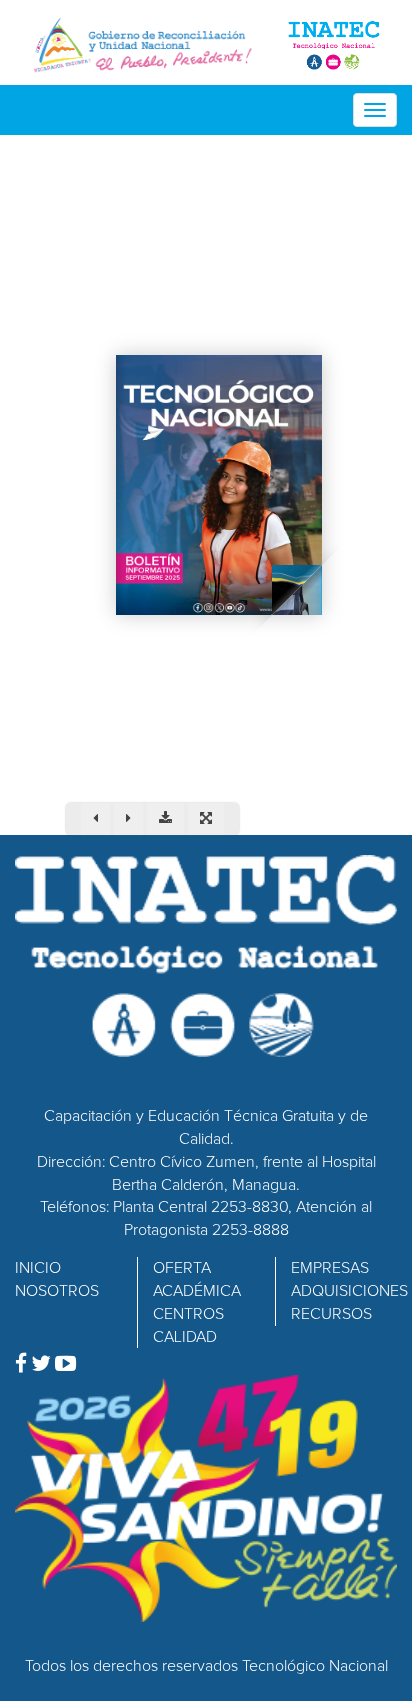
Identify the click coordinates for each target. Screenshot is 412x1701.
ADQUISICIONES (349, 1291)
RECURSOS (331, 1314)
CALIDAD (185, 1337)
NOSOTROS (57, 1291)
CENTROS (188, 1314)
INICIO (38, 1268)
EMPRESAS (330, 1268)
